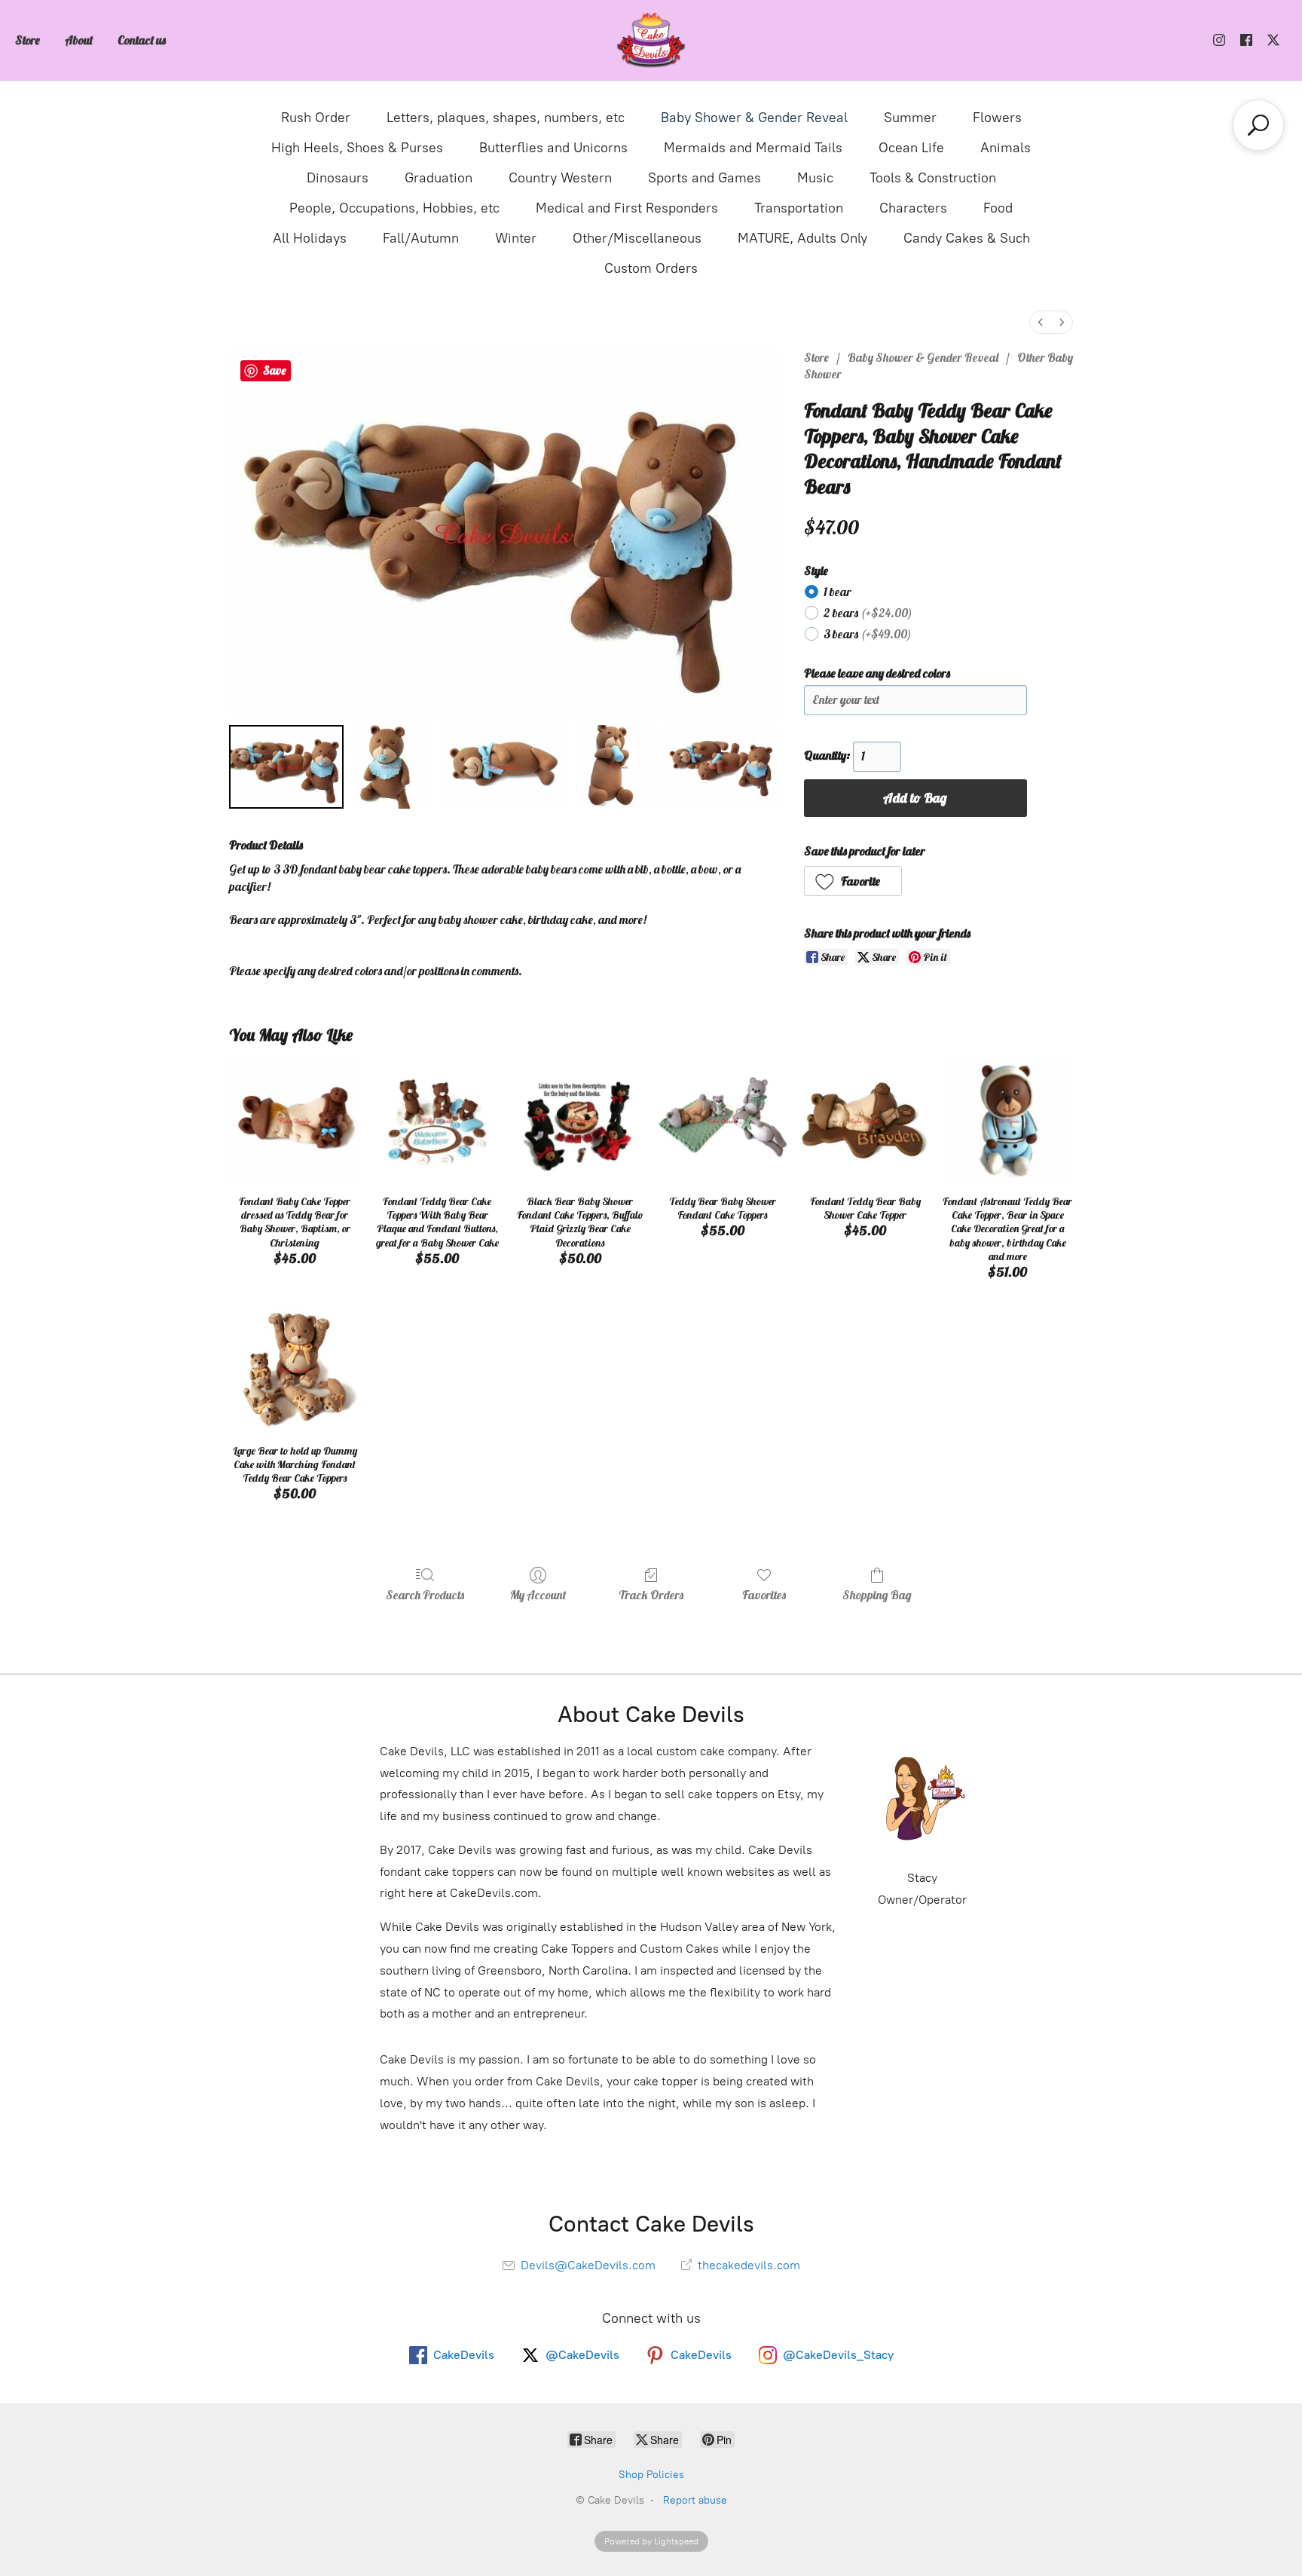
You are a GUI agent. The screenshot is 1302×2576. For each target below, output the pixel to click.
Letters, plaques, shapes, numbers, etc (506, 118)
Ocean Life (911, 148)
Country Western (560, 178)
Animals (1006, 148)
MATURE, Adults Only (802, 238)
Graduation (439, 178)
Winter (516, 238)
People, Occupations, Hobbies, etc (394, 208)
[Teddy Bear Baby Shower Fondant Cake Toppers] (722, 1121)
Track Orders (651, 1595)
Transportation (799, 208)
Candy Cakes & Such (967, 238)
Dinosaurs (338, 178)
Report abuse (695, 2500)
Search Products (425, 1595)
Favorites (764, 1595)
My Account (538, 1595)
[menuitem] (1041, 322)
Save (274, 370)
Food (998, 208)
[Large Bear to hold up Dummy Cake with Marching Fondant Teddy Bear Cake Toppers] (294, 1370)
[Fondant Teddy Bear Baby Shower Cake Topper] (865, 1121)
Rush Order (316, 118)
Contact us (142, 40)
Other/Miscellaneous (637, 238)
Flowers (997, 118)
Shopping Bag (877, 1595)
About (79, 40)
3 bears (868, 634)
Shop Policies (651, 2475)
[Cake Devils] (651, 40)
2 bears (868, 613)
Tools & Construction (933, 178)
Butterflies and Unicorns (553, 148)
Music (815, 178)
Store (28, 40)
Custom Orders (651, 268)
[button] (853, 881)
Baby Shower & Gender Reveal (754, 118)
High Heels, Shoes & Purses (357, 148)
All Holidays (310, 238)
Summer (910, 118)
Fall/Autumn (421, 238)
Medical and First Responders (627, 208)
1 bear (837, 592)
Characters (913, 208)
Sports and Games (704, 178)
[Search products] (1258, 125)
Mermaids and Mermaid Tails (753, 148)
